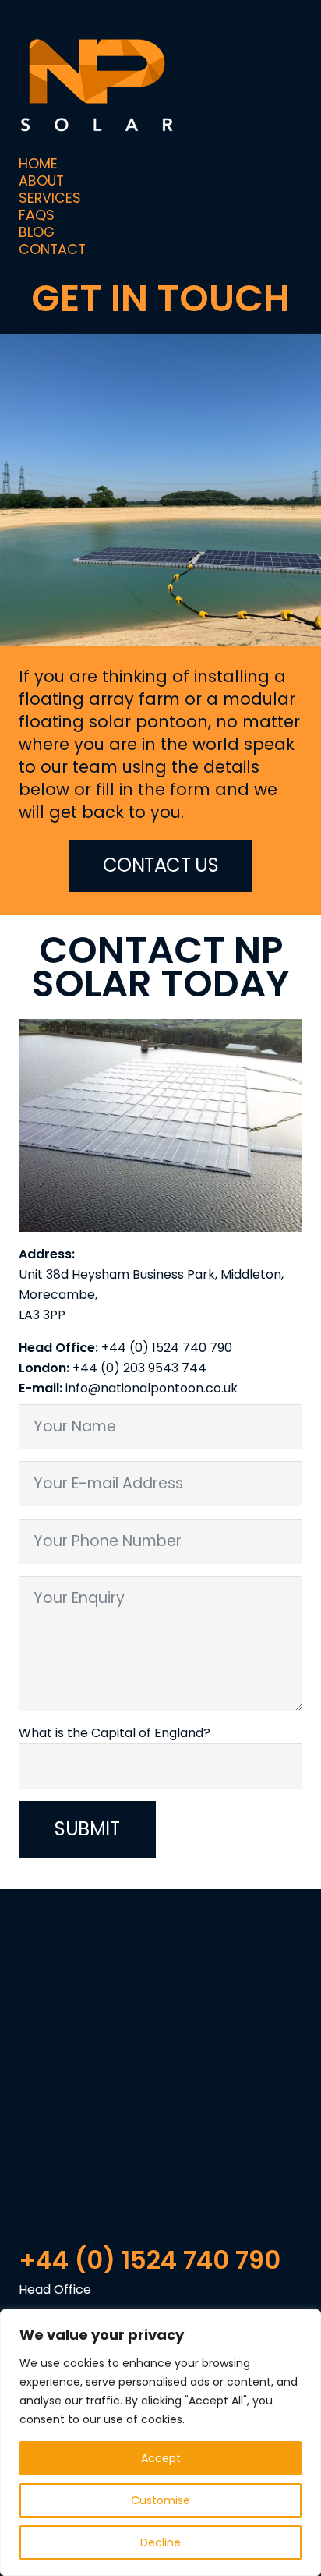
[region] (160, 2443)
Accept (161, 2458)
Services (50, 198)
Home (38, 164)
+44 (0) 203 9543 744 (139, 1368)
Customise (160, 2500)
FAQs (37, 215)
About (41, 181)
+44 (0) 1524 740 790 (167, 1348)
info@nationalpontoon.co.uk (152, 1388)
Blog (37, 232)
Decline (160, 2542)
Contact (52, 249)
